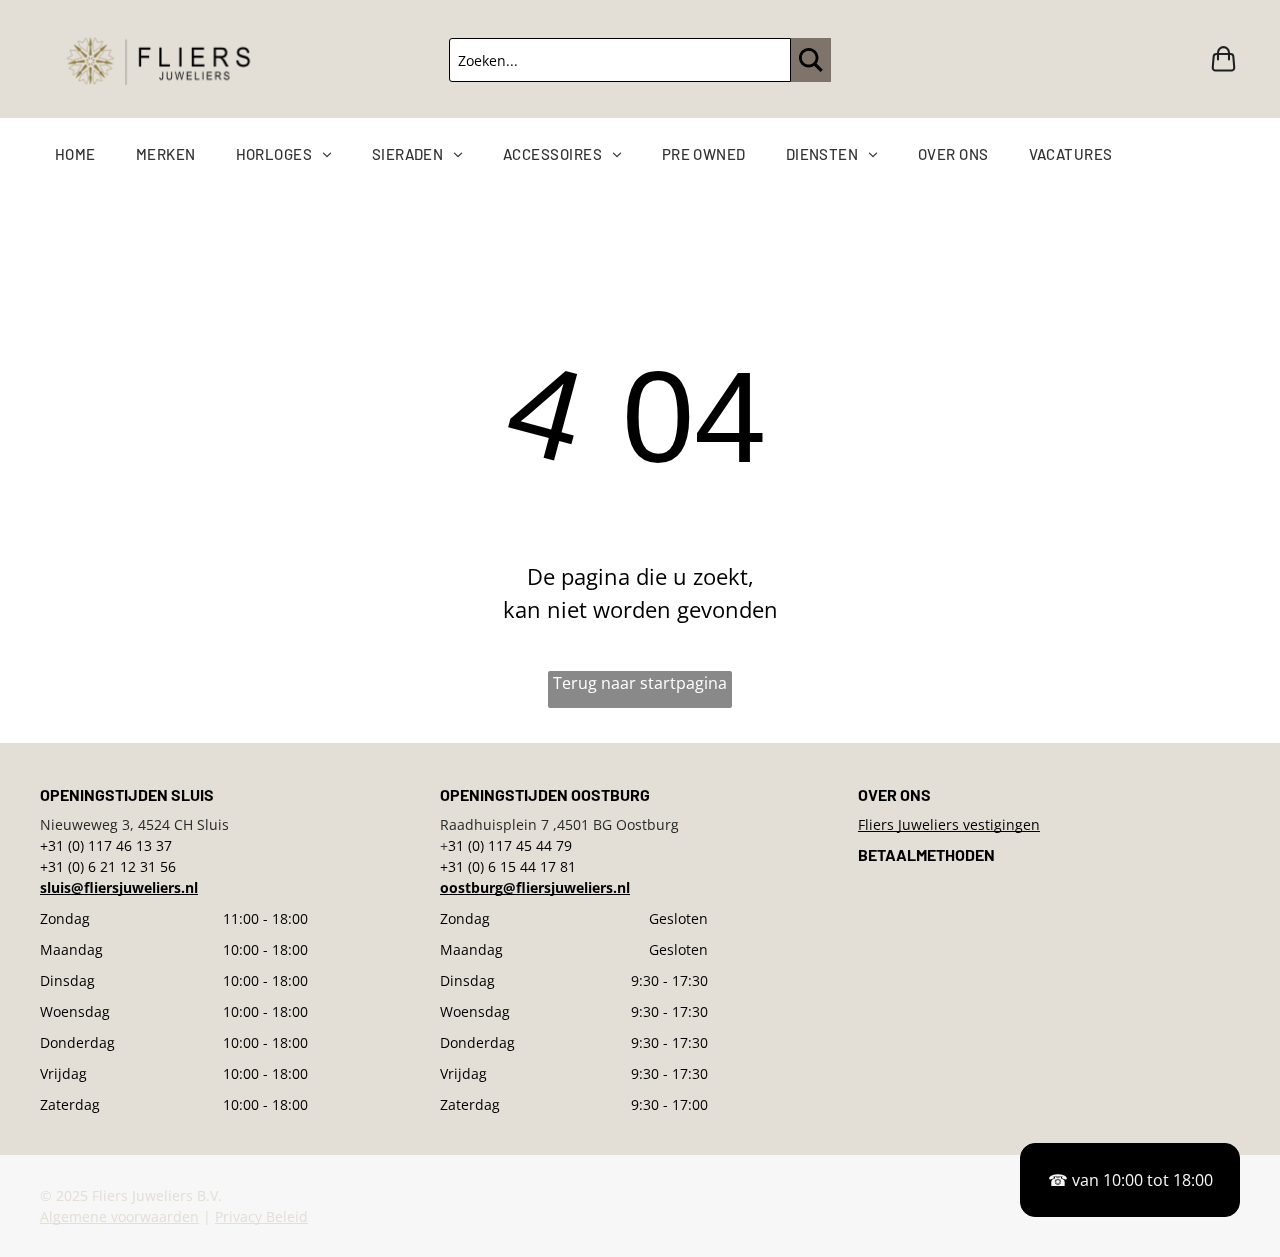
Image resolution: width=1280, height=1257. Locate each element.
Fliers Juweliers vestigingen (949, 824)
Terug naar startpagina (640, 683)
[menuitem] (95, 154)
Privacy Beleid (261, 1216)
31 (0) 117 (480, 845)
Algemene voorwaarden (119, 1216)
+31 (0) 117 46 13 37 (106, 845)
